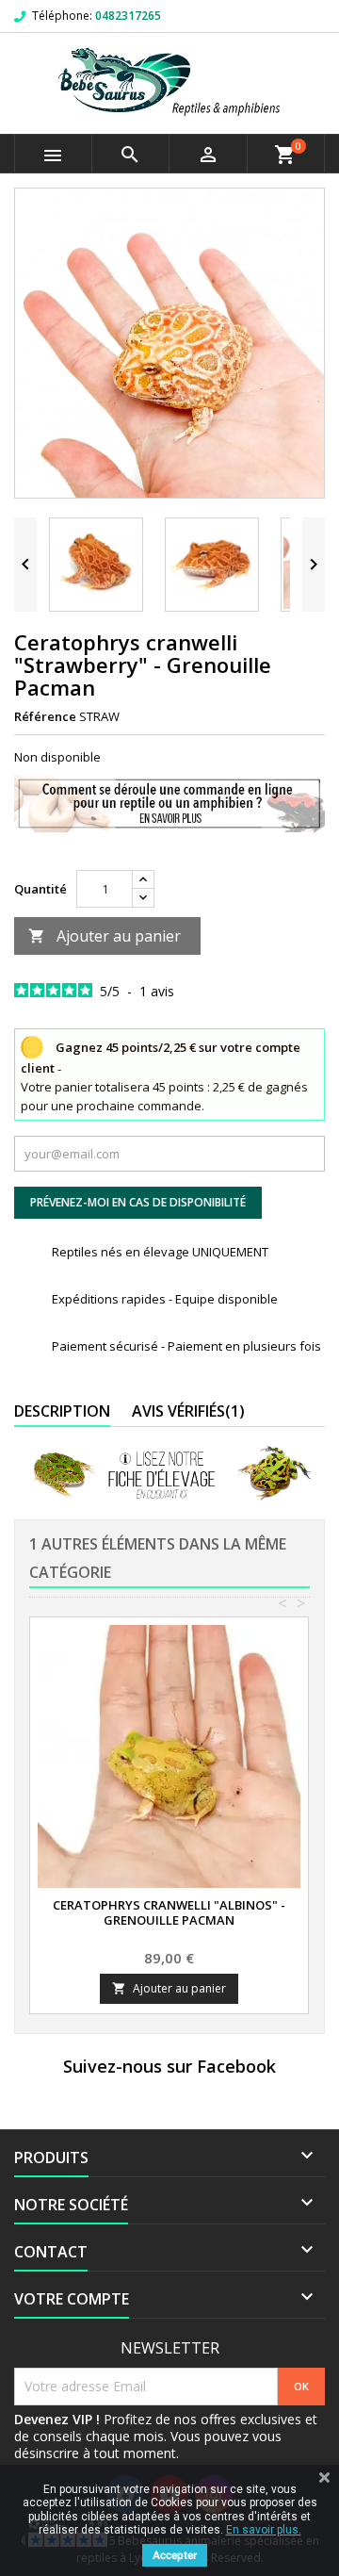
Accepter (175, 2555)
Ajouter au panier (105, 936)
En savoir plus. (264, 2530)
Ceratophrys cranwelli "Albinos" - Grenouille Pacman (169, 1912)
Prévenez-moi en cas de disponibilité (138, 1202)
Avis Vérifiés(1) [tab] (188, 1411)
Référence (45, 716)
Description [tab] (62, 1411)
